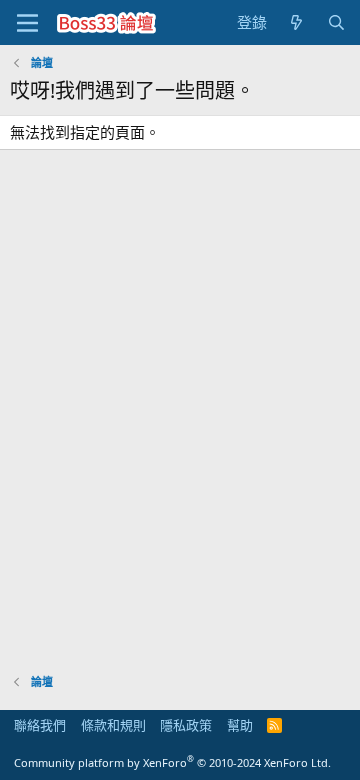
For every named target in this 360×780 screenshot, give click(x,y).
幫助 (240, 725)
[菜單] (27, 23)
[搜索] (336, 22)
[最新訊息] (296, 22)
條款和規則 (113, 725)
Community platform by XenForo (172, 762)
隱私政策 (186, 725)
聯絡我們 (40, 725)
